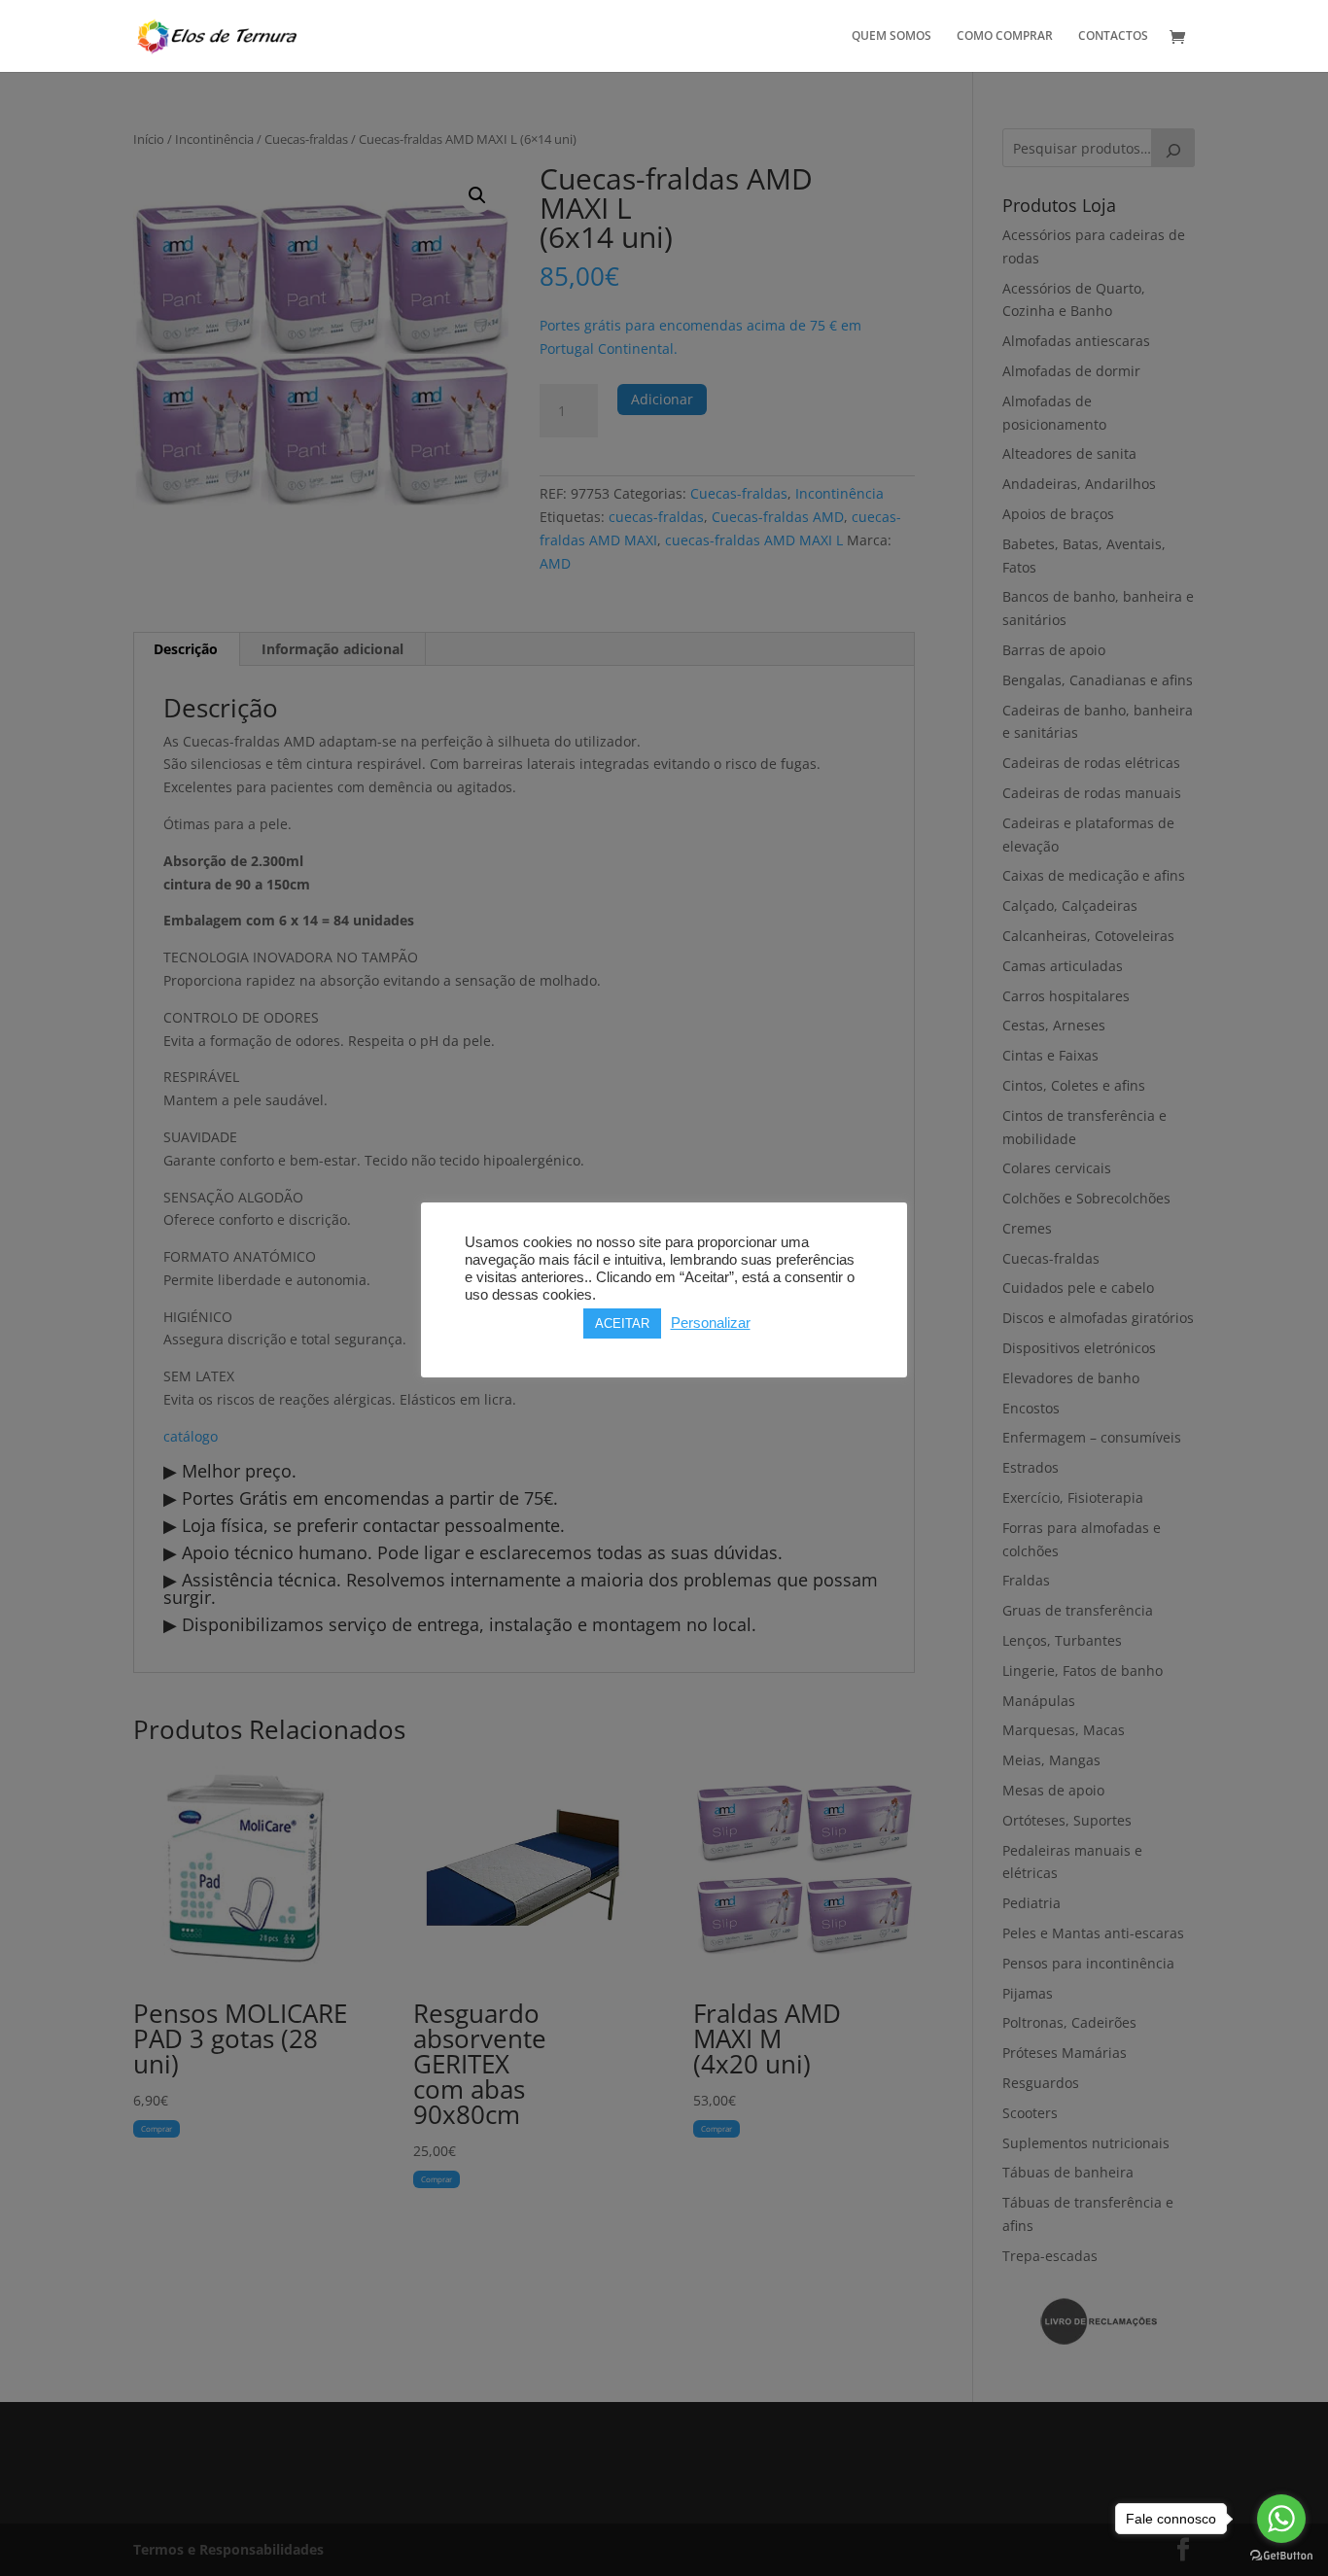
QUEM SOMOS (891, 36)
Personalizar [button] (711, 1323)
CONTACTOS (1113, 36)
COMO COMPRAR (1005, 36)
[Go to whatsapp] (1281, 2519)
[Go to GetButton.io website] (1281, 2556)
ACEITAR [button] (622, 1323)
